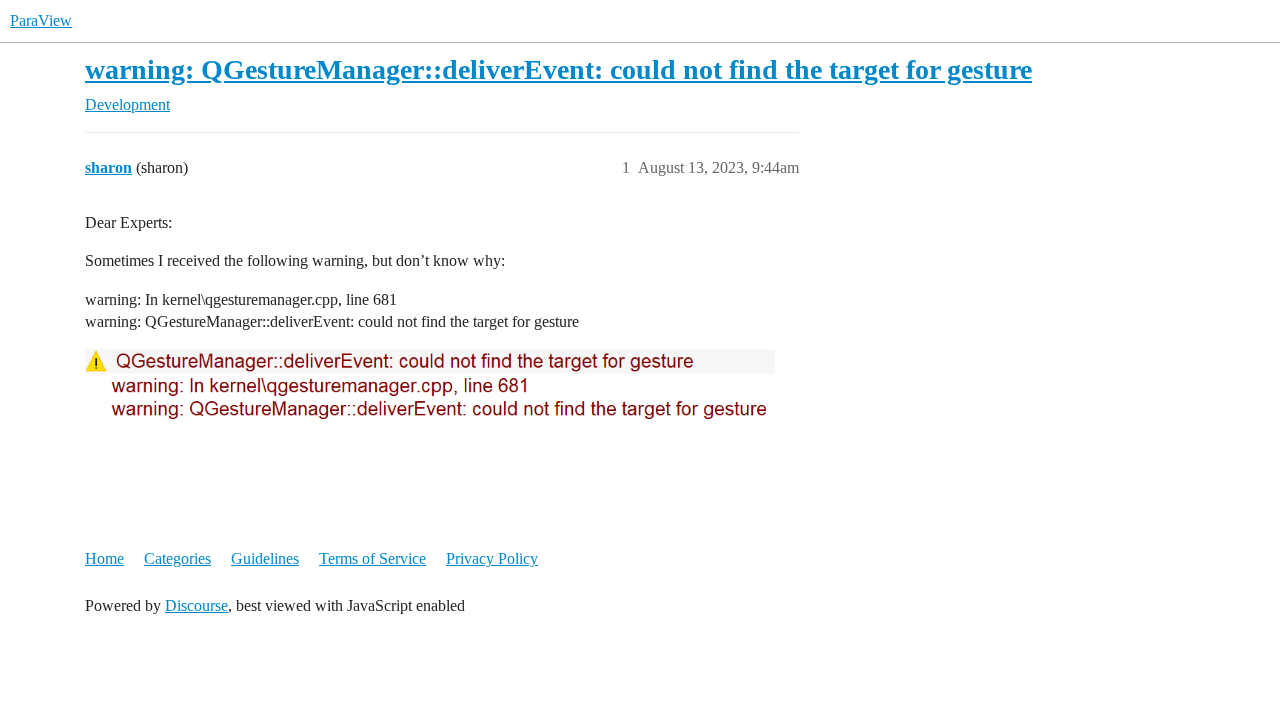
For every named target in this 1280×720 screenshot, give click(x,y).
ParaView (41, 20)
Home (104, 558)
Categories (177, 558)
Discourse (196, 605)
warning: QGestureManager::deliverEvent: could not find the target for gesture (558, 69)
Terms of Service (372, 558)
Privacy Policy (492, 558)
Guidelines (265, 558)
